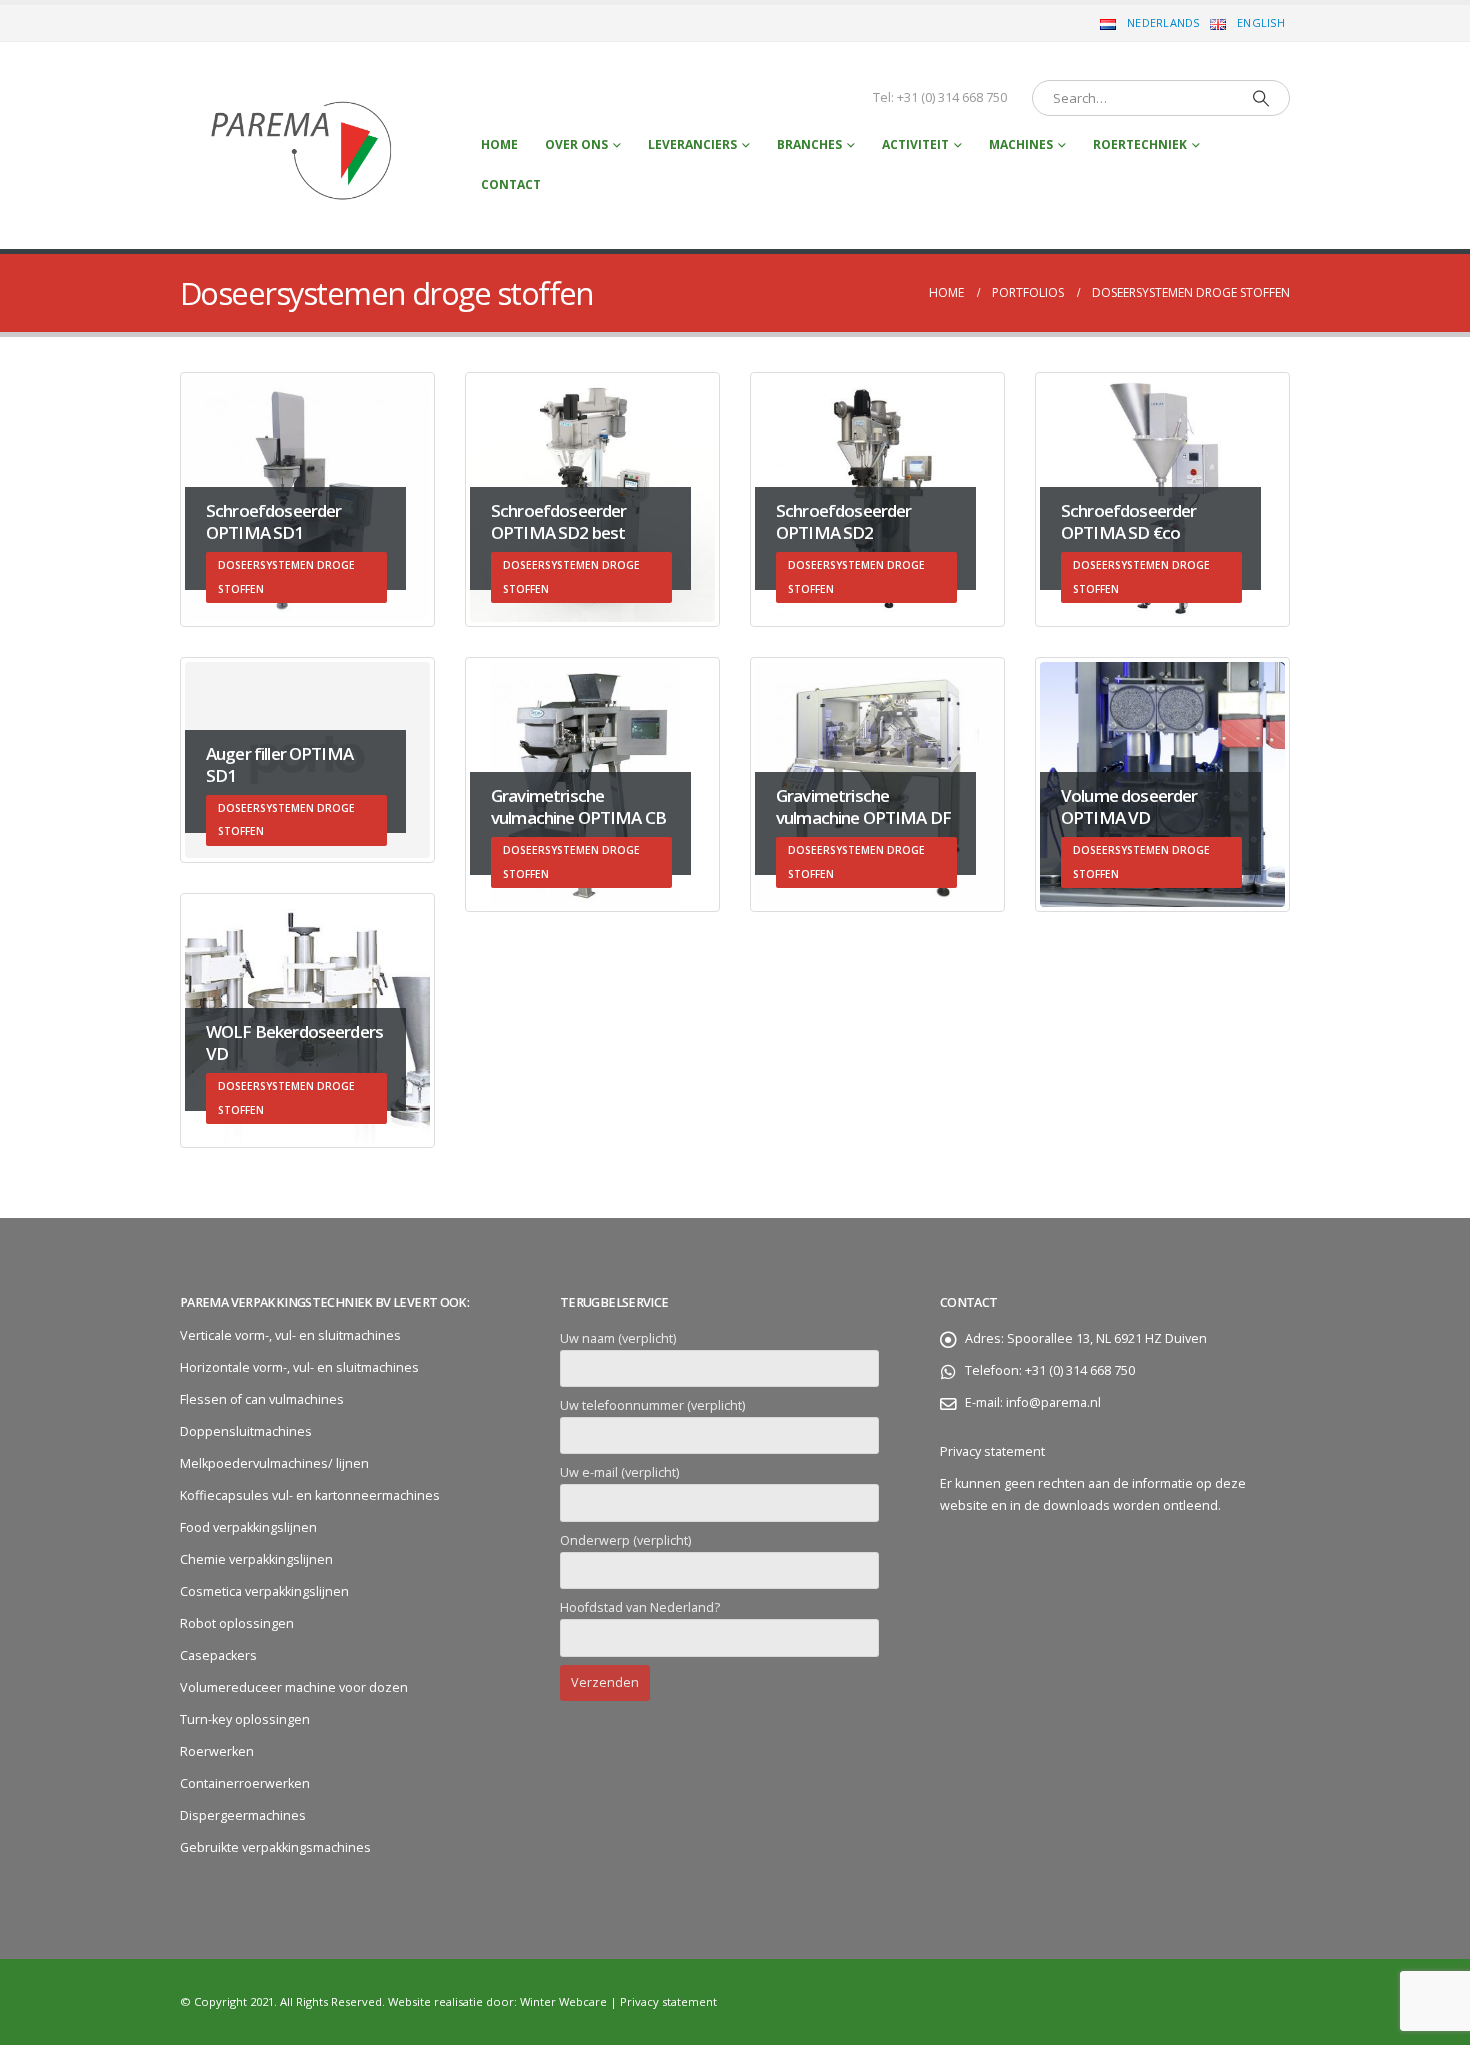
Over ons (576, 144)
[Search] (1261, 98)
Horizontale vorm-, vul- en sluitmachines (299, 1367)
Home (499, 144)
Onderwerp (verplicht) (625, 1540)
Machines (1021, 144)
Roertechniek (1140, 144)
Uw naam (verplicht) (618, 1338)
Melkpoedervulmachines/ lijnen (274, 1463)
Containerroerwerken (245, 1783)
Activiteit (915, 144)
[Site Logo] (303, 145)
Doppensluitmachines (246, 1431)
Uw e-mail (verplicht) (619, 1472)
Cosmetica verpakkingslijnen (264, 1591)
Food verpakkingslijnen (248, 1527)
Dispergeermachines (243, 1815)
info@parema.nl (1053, 1402)
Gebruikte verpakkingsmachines (275, 1847)
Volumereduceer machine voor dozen (294, 1687)
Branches (809, 144)
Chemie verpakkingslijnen (256, 1559)
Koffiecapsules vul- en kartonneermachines (310, 1495)
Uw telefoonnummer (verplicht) (652, 1405)
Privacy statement (992, 1451)
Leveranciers (692, 144)
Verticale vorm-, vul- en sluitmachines (290, 1335)
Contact (511, 184)
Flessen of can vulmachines (262, 1399)
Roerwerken (217, 1751)
